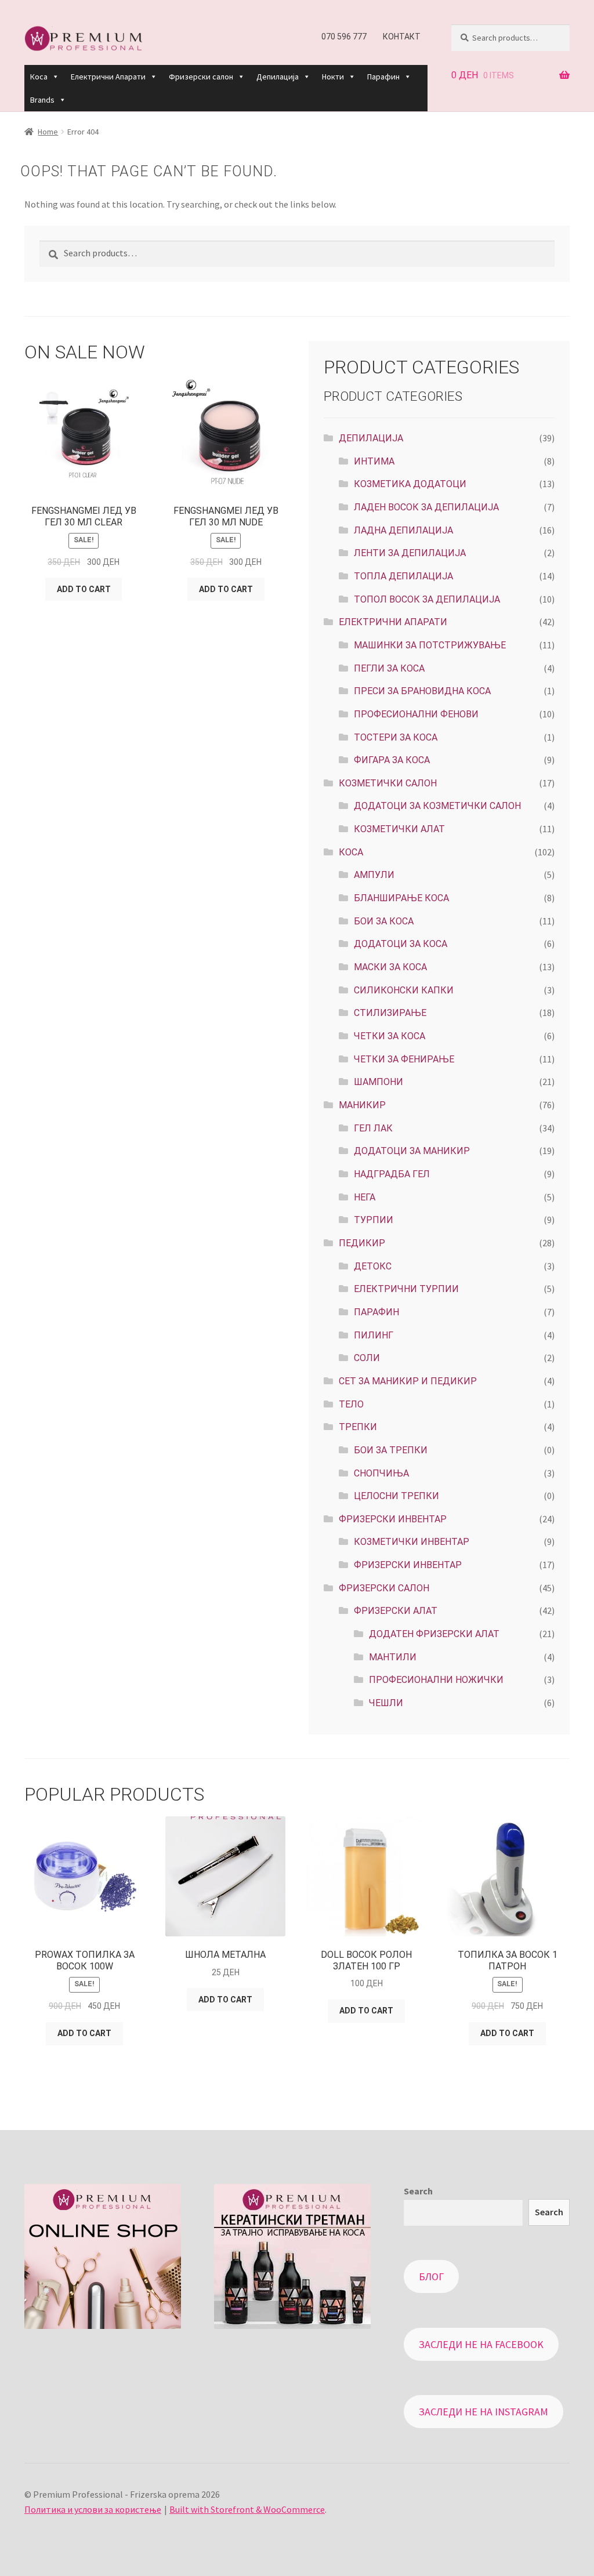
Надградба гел (392, 1174)
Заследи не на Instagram (483, 2412)
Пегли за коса (389, 668)
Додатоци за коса (401, 944)
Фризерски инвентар (408, 1565)
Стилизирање (390, 1013)
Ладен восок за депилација (426, 507)
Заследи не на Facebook (481, 2344)
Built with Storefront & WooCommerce (247, 2509)
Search (418, 2191)
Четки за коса (390, 1036)
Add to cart (84, 589)
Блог (431, 2276)
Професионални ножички (436, 1680)
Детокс (373, 1266)
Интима (374, 461)
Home (48, 132)
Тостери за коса (396, 737)
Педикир (362, 1243)
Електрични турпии (406, 1289)
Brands (42, 100)
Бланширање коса (401, 898)
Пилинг (374, 1335)
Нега (365, 1197)
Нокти (333, 77)
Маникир (362, 1105)
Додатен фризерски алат (434, 1634)
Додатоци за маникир (412, 1151)
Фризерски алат (396, 1611)
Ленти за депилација (410, 553)
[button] (55, 77)
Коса (39, 77)
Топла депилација (403, 576)
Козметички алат (399, 829)
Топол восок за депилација (427, 599)
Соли (367, 1358)
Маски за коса (390, 967)
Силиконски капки (404, 990)
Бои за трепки (391, 1450)
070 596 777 (344, 37)
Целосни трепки (396, 1496)
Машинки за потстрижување (430, 645)
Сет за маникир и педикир (408, 1381)
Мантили (393, 1657)
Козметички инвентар (412, 1542)
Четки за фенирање (404, 1059)
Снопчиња (381, 1473)
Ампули (374, 875)
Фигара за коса (392, 760)
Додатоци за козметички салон (437, 806)
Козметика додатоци (410, 484)
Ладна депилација (403, 530)
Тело (351, 1404)
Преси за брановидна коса (422, 691)
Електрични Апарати (108, 77)
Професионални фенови (416, 714)
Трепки (358, 1427)
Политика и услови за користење (93, 2509)
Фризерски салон (201, 77)
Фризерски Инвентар (393, 1519)
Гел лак (373, 1128)
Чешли (386, 1703)
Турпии (374, 1220)
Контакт (402, 37)
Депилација (278, 77)
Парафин (383, 77)
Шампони (379, 1082)
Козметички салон (388, 783)
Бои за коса (384, 921)
